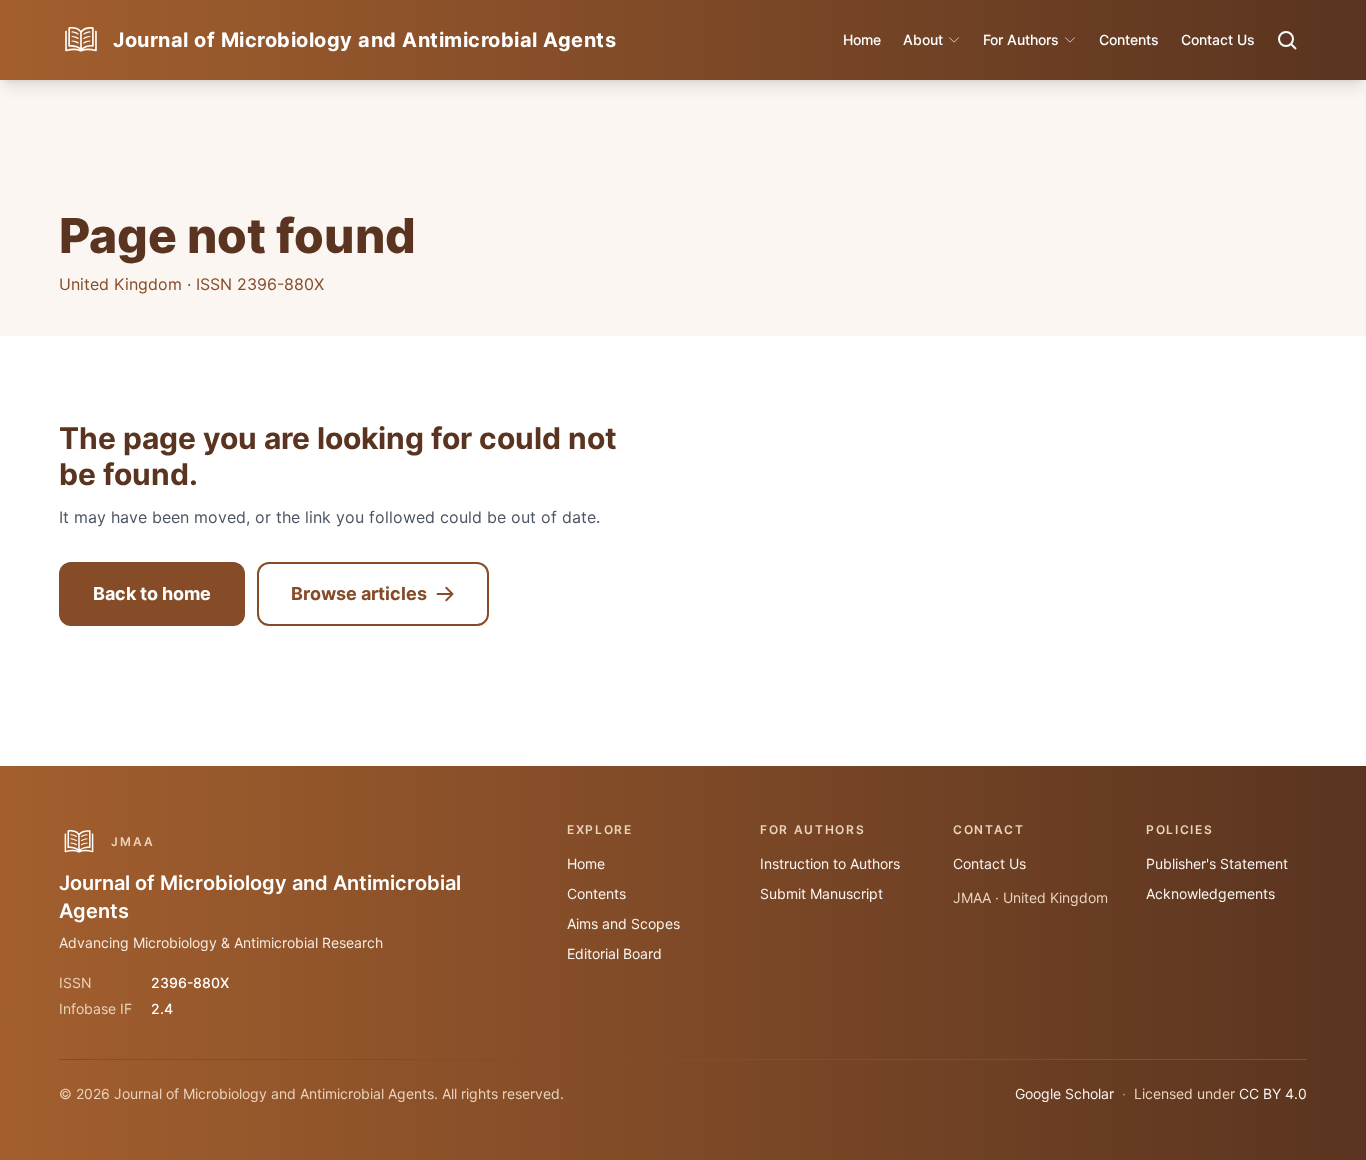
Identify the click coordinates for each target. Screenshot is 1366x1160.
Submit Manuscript (821, 893)
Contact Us (1218, 39)
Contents (1129, 39)
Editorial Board (614, 953)
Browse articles (359, 593)
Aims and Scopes (623, 923)
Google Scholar (1064, 1093)
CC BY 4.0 (1273, 1093)
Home (862, 39)
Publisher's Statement (1217, 863)
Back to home (152, 593)
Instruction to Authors (830, 863)
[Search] (1287, 40)
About (923, 39)
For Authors (1021, 39)
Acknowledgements (1210, 893)
